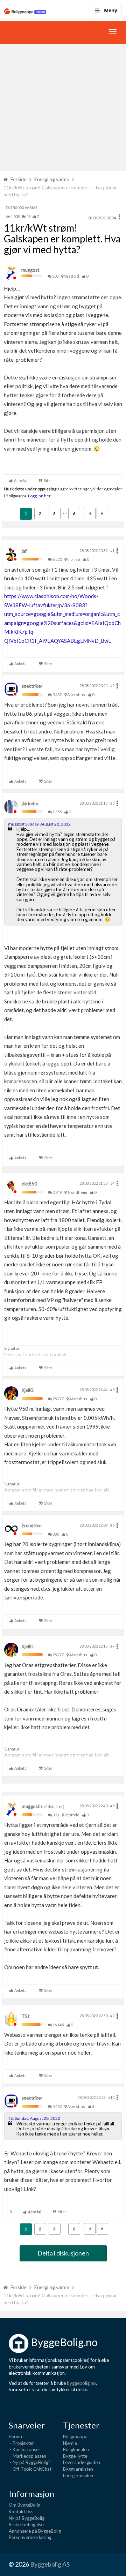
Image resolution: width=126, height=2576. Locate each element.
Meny (111, 10)
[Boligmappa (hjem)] (25, 10)
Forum (15, 2436)
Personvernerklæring (30, 2537)
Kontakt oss (21, 2511)
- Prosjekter (21, 2443)
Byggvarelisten (78, 2469)
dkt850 (29, 1184)
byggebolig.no (81, 2383)
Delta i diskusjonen (63, 2253)
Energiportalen (78, 2476)
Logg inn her (39, 496)
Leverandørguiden (82, 2462)
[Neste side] (102, 514)
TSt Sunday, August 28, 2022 (34, 2118)
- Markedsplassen (27, 2456)
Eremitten (32, 1526)
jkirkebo (30, 804)
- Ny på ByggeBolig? (30, 2462)
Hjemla (70, 2443)
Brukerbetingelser (27, 2524)
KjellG (28, 1390)
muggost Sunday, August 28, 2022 (39, 824)
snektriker (32, 686)
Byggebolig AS (50, 2564)
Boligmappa (75, 2436)
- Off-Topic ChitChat (30, 2469)
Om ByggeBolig (24, 2505)
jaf (24, 551)
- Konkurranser (24, 2449)
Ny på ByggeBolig (27, 2518)
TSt (26, 2016)
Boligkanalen (76, 2449)
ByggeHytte (75, 2456)
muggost (30, 270)
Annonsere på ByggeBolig (35, 2531)
